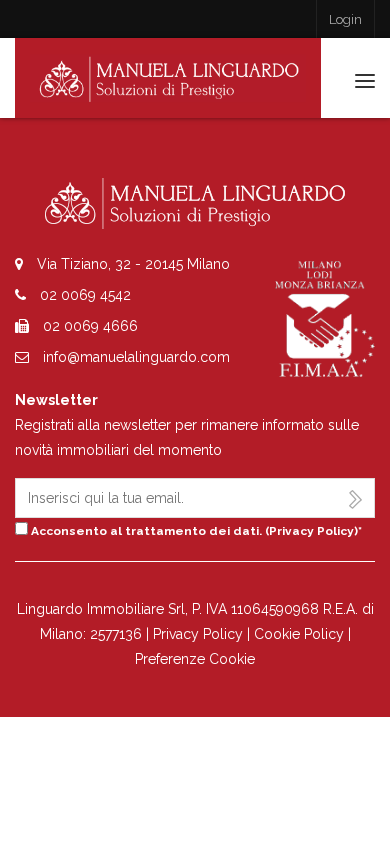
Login (345, 19)
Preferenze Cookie (195, 659)
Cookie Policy (299, 634)
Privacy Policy (311, 531)
